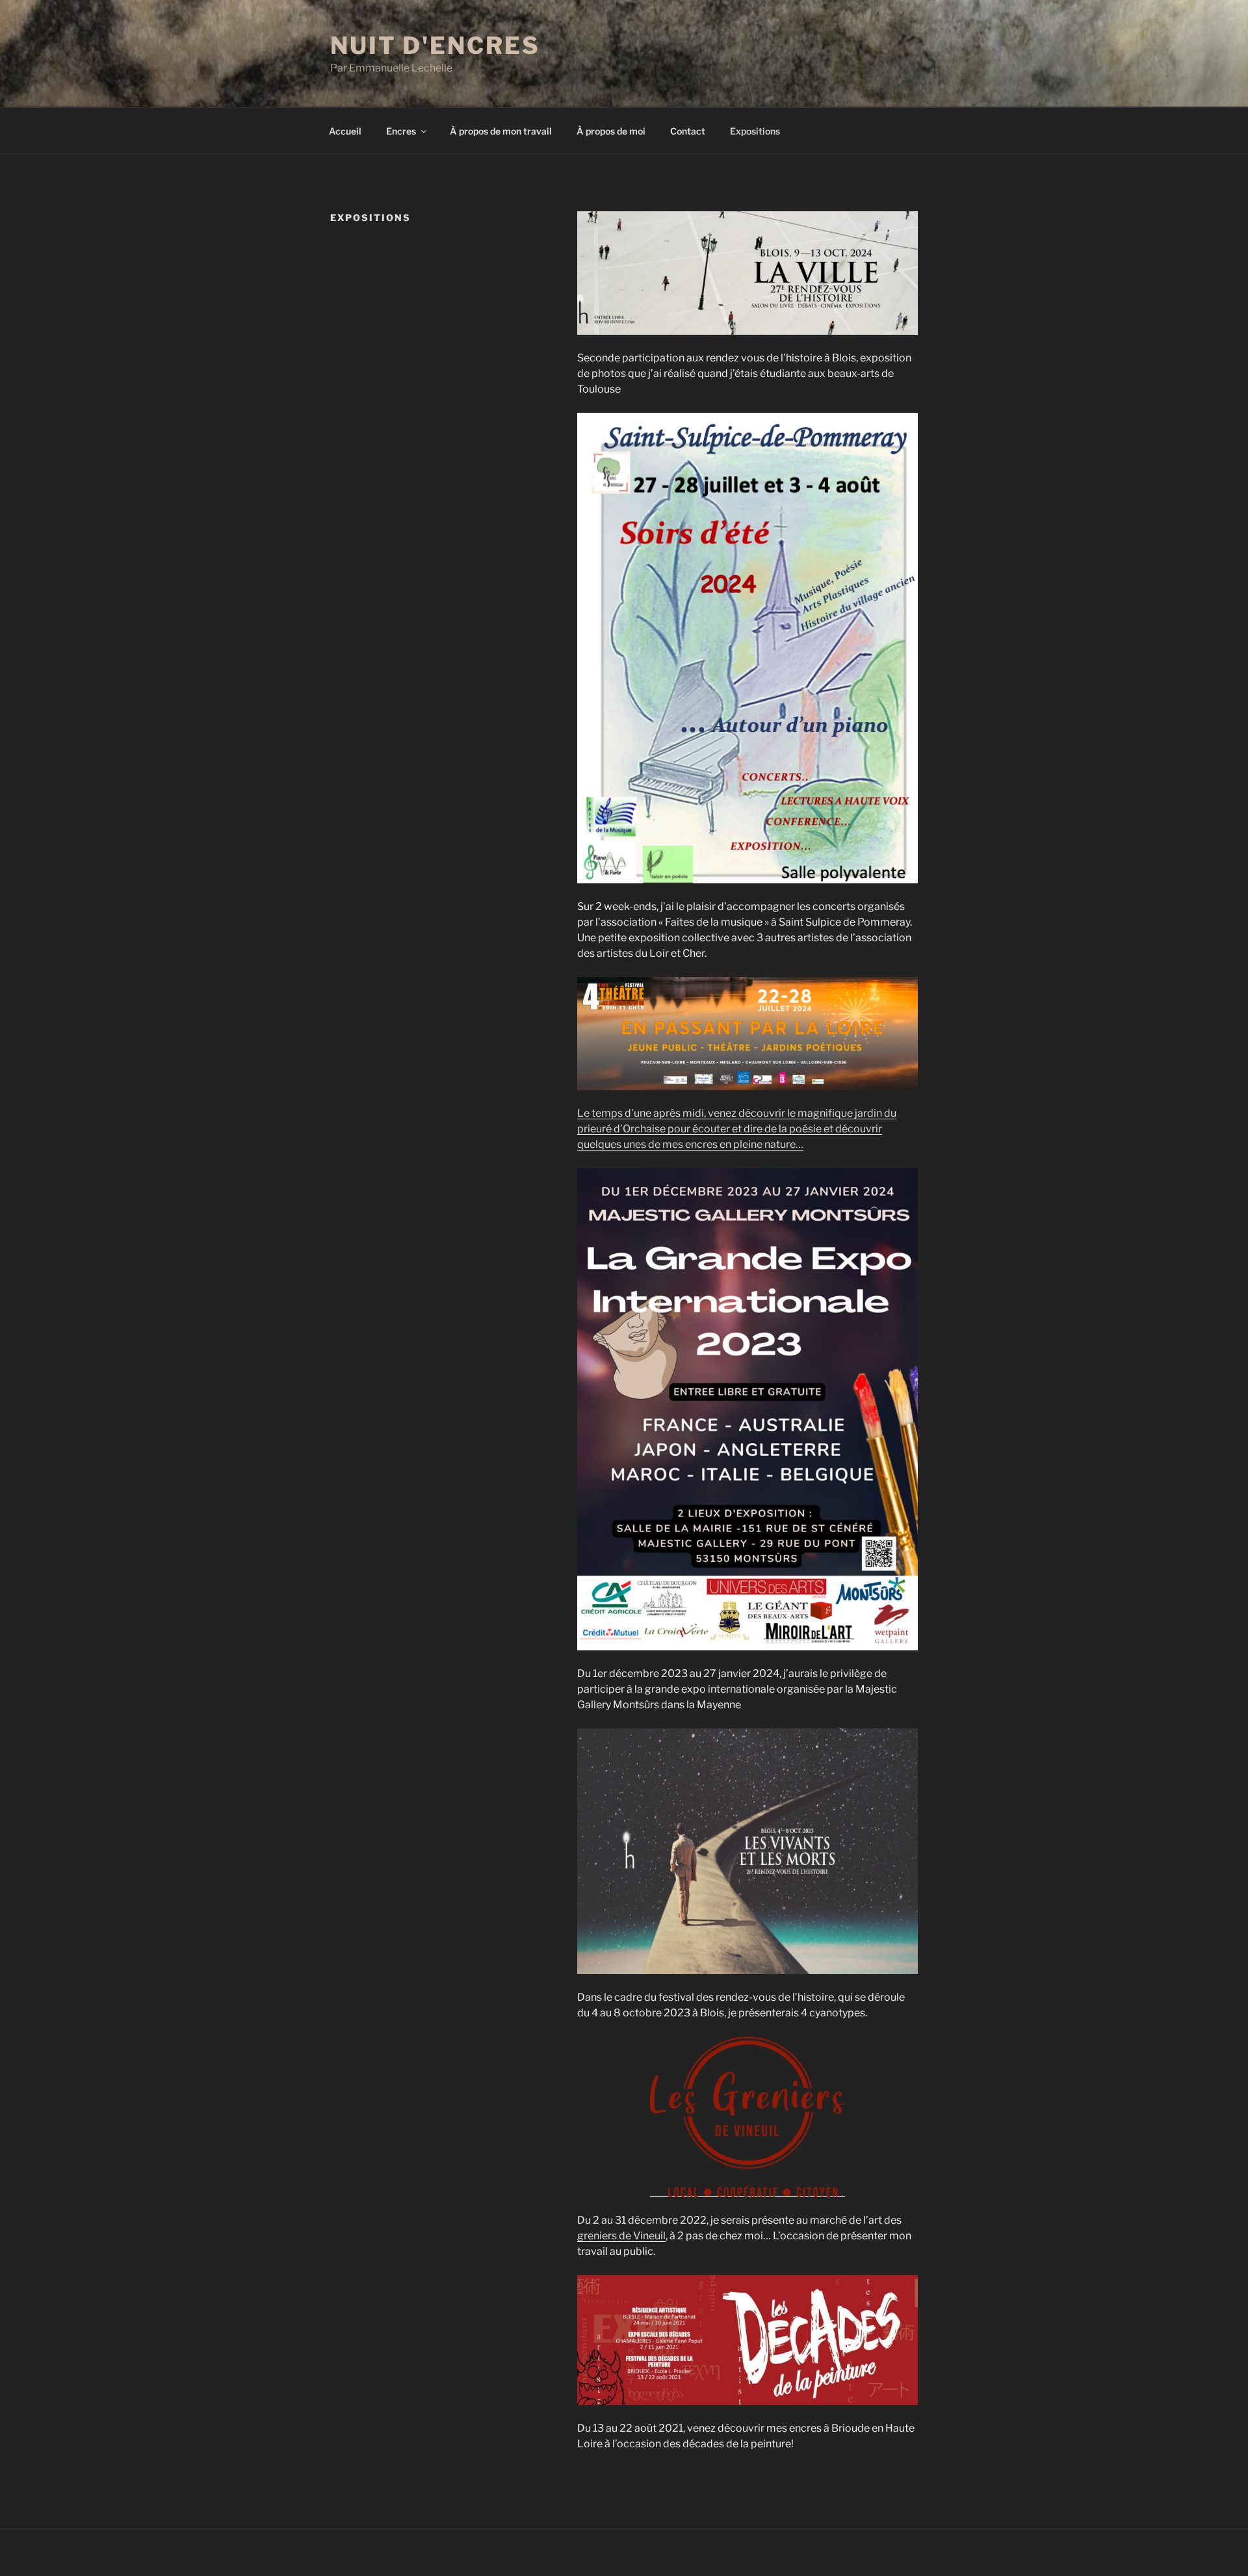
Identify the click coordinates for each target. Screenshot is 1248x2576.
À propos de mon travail (501, 131)
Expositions (755, 131)
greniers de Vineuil (621, 2236)
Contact (688, 131)
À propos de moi (611, 131)
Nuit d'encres (435, 46)
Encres (401, 131)
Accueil (345, 131)
